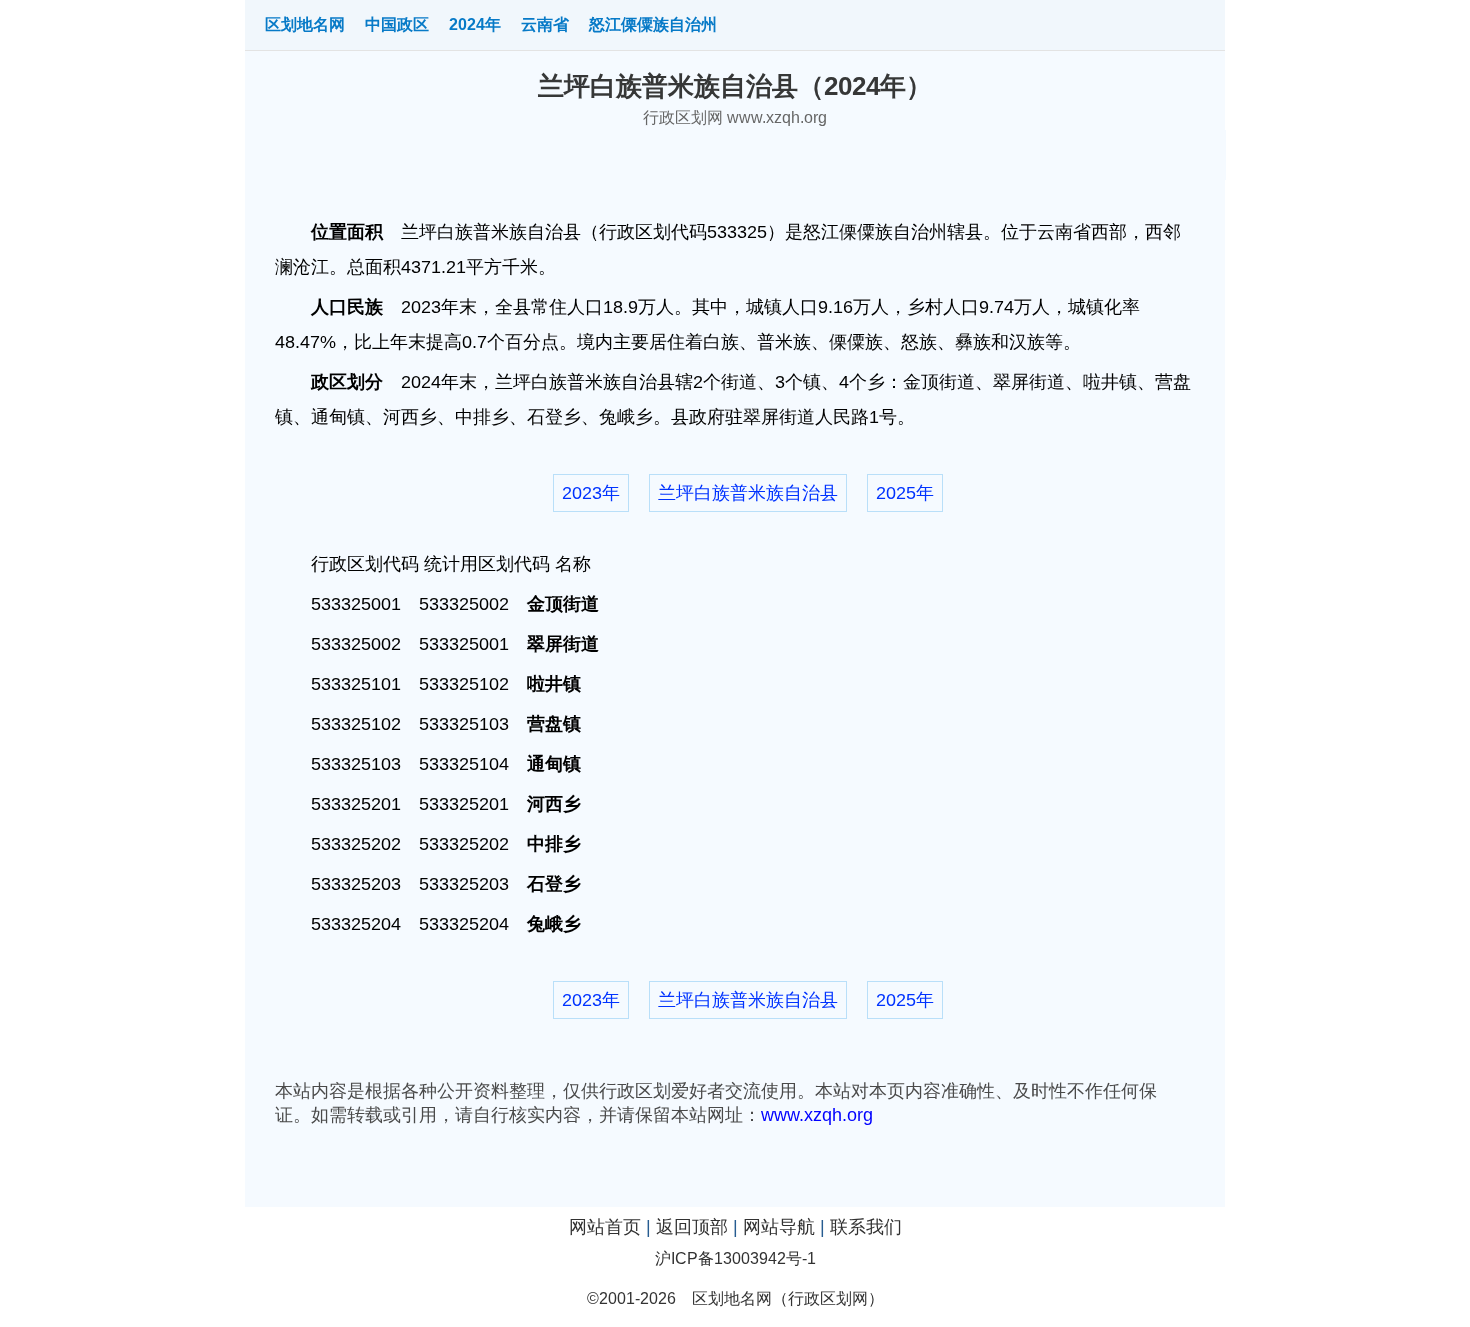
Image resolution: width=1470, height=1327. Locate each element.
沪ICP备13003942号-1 (735, 1258)
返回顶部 (692, 1227)
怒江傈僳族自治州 (653, 24)
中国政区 (397, 24)
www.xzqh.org (817, 1115)
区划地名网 (305, 24)
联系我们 (866, 1227)
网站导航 (779, 1227)
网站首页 (605, 1227)
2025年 (905, 493)
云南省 (545, 24)
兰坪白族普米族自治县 (748, 493)
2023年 (591, 493)
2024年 (475, 24)
